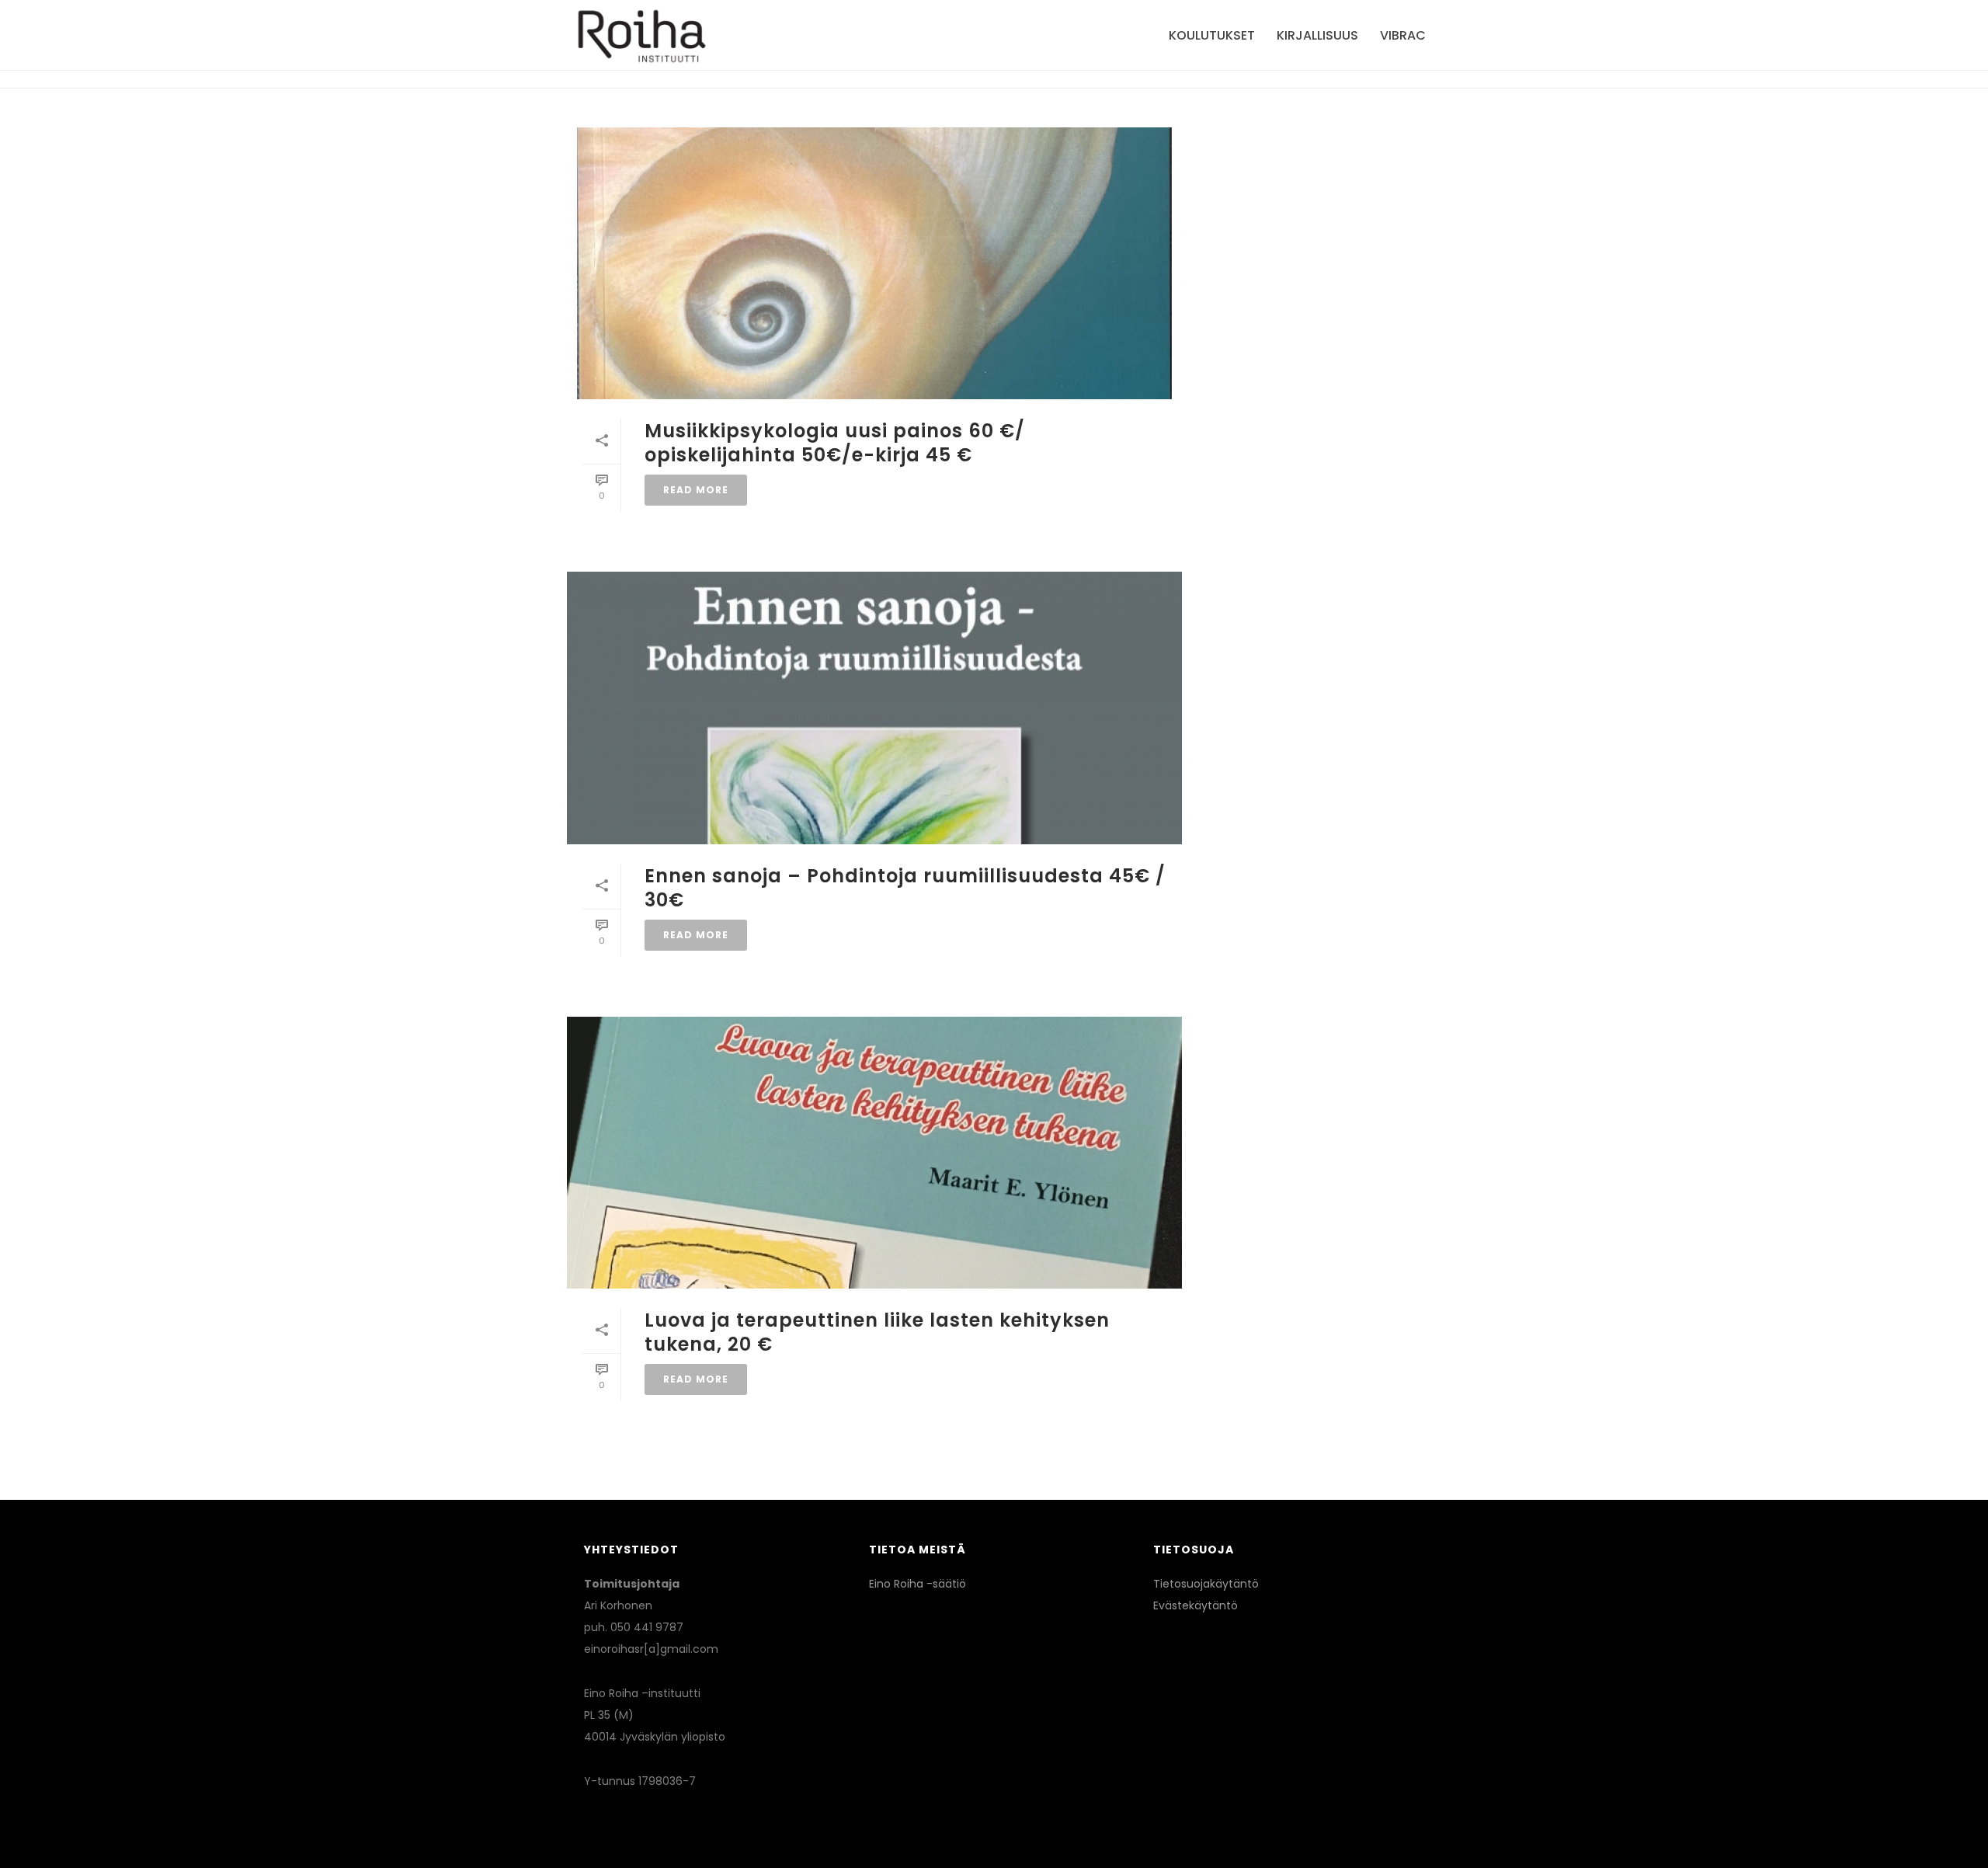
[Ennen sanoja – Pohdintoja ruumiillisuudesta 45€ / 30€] (874, 708)
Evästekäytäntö (1196, 1605)
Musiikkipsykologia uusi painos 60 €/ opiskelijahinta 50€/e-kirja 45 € (835, 443)
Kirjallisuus (1317, 35)
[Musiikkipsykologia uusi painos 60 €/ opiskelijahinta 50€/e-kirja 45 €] (874, 263)
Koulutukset (1212, 35)
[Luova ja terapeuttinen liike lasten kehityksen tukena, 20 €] (874, 1153)
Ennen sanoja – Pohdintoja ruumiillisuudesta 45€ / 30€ (905, 888)
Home (1321, 73)
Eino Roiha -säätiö (918, 1584)
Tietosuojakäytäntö (1206, 1584)
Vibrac (1403, 35)
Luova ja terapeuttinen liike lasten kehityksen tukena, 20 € (877, 1332)
